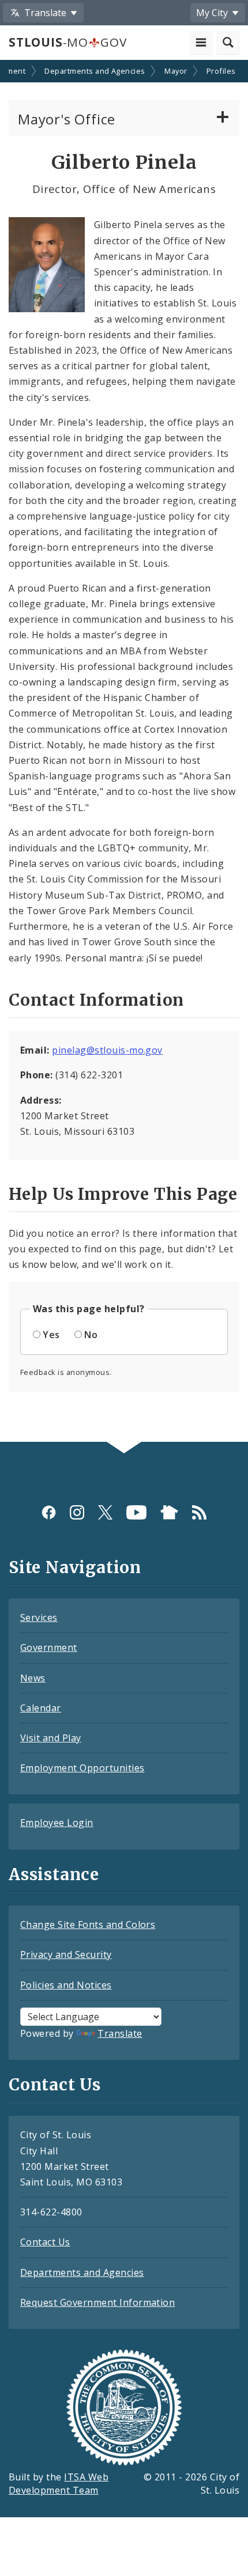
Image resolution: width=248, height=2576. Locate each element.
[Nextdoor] (169, 1512)
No (91, 1335)
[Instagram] (77, 1512)
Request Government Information (97, 2302)
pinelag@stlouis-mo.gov (107, 1050)
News (33, 1678)
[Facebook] (49, 1512)
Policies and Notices (66, 1985)
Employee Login (57, 1823)
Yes (51, 1335)
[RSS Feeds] (199, 1512)
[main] (124, 752)
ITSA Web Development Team (59, 2484)
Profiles (221, 71)
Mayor (176, 71)
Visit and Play (51, 1738)
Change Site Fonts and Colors (88, 1925)
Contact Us (45, 2242)
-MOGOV (67, 42)
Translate (120, 2033)
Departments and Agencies (95, 71)
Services (39, 1617)
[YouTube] (136, 1512)
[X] (105, 1512)
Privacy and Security (66, 1954)
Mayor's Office (67, 119)
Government (49, 1647)
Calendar (41, 1708)
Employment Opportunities (82, 1768)
